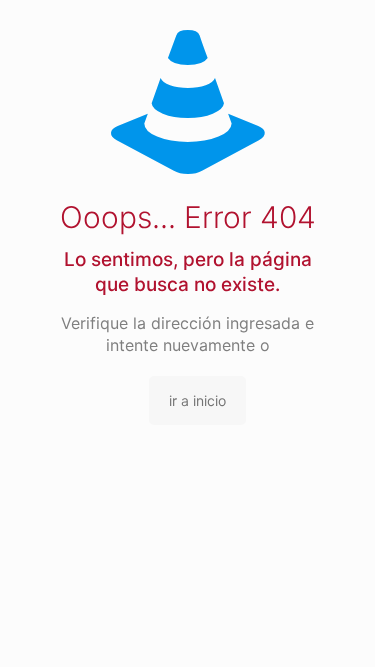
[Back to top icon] (334, 626)
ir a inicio (197, 400)
